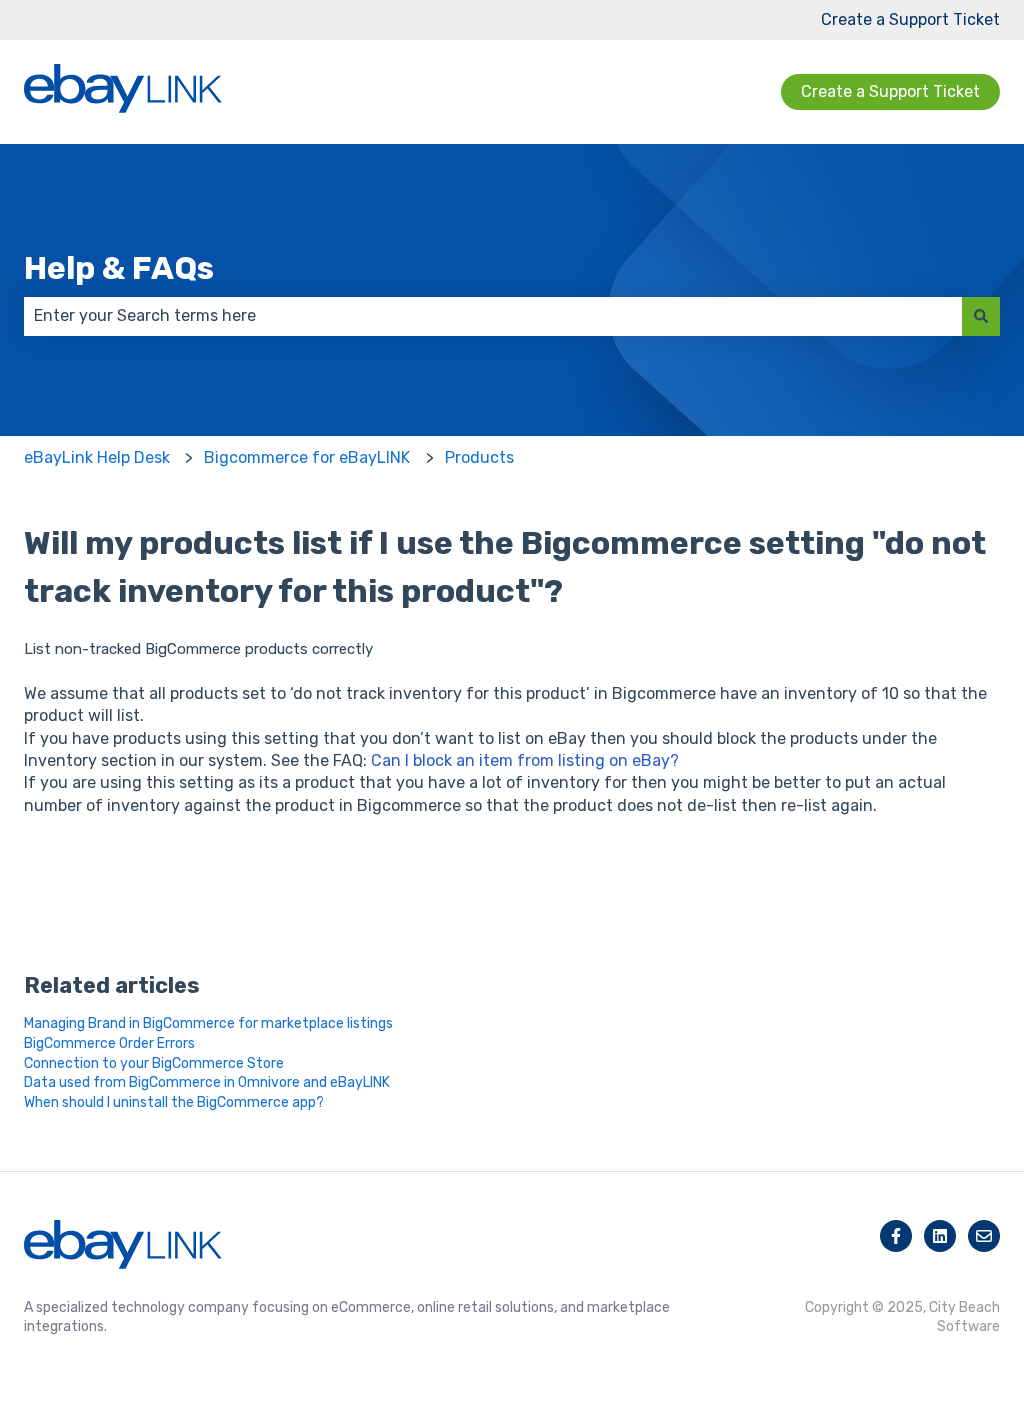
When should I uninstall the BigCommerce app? (174, 1102)
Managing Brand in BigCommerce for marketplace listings (208, 1023)
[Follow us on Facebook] (896, 1236)
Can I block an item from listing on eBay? (525, 760)
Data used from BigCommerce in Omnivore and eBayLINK (207, 1082)
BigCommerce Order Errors (109, 1043)
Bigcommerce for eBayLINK (307, 457)
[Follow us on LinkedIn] (940, 1236)
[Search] (981, 316)
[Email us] (984, 1236)
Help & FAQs (119, 268)
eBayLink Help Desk (97, 457)
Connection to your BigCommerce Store (154, 1063)
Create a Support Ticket (910, 19)
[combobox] (493, 316)
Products (479, 457)
